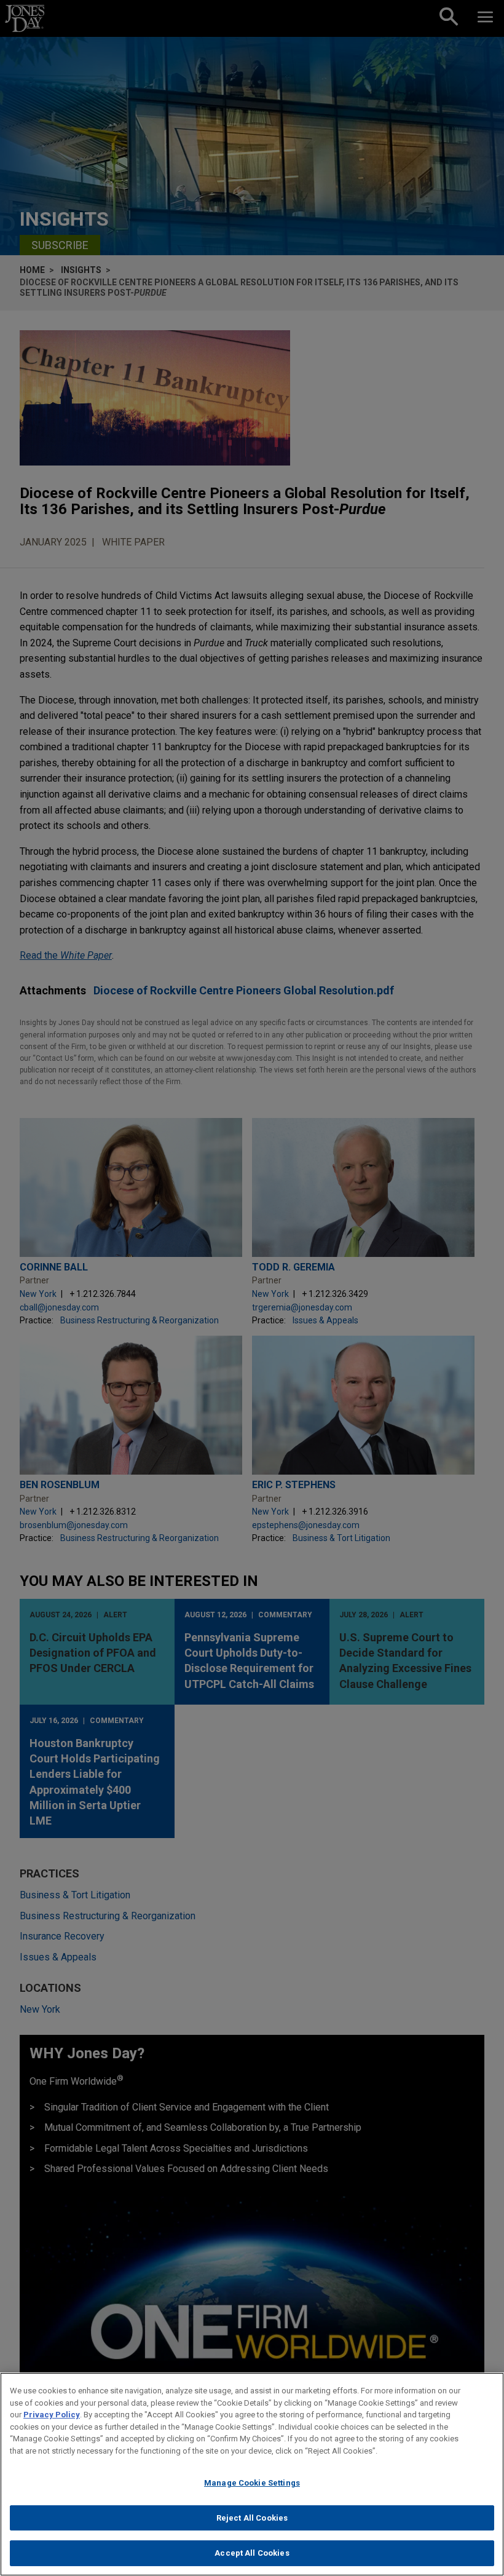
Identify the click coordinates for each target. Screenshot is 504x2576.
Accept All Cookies (252, 2553)
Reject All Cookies (252, 2518)
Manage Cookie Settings (252, 2483)
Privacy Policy (52, 2415)
